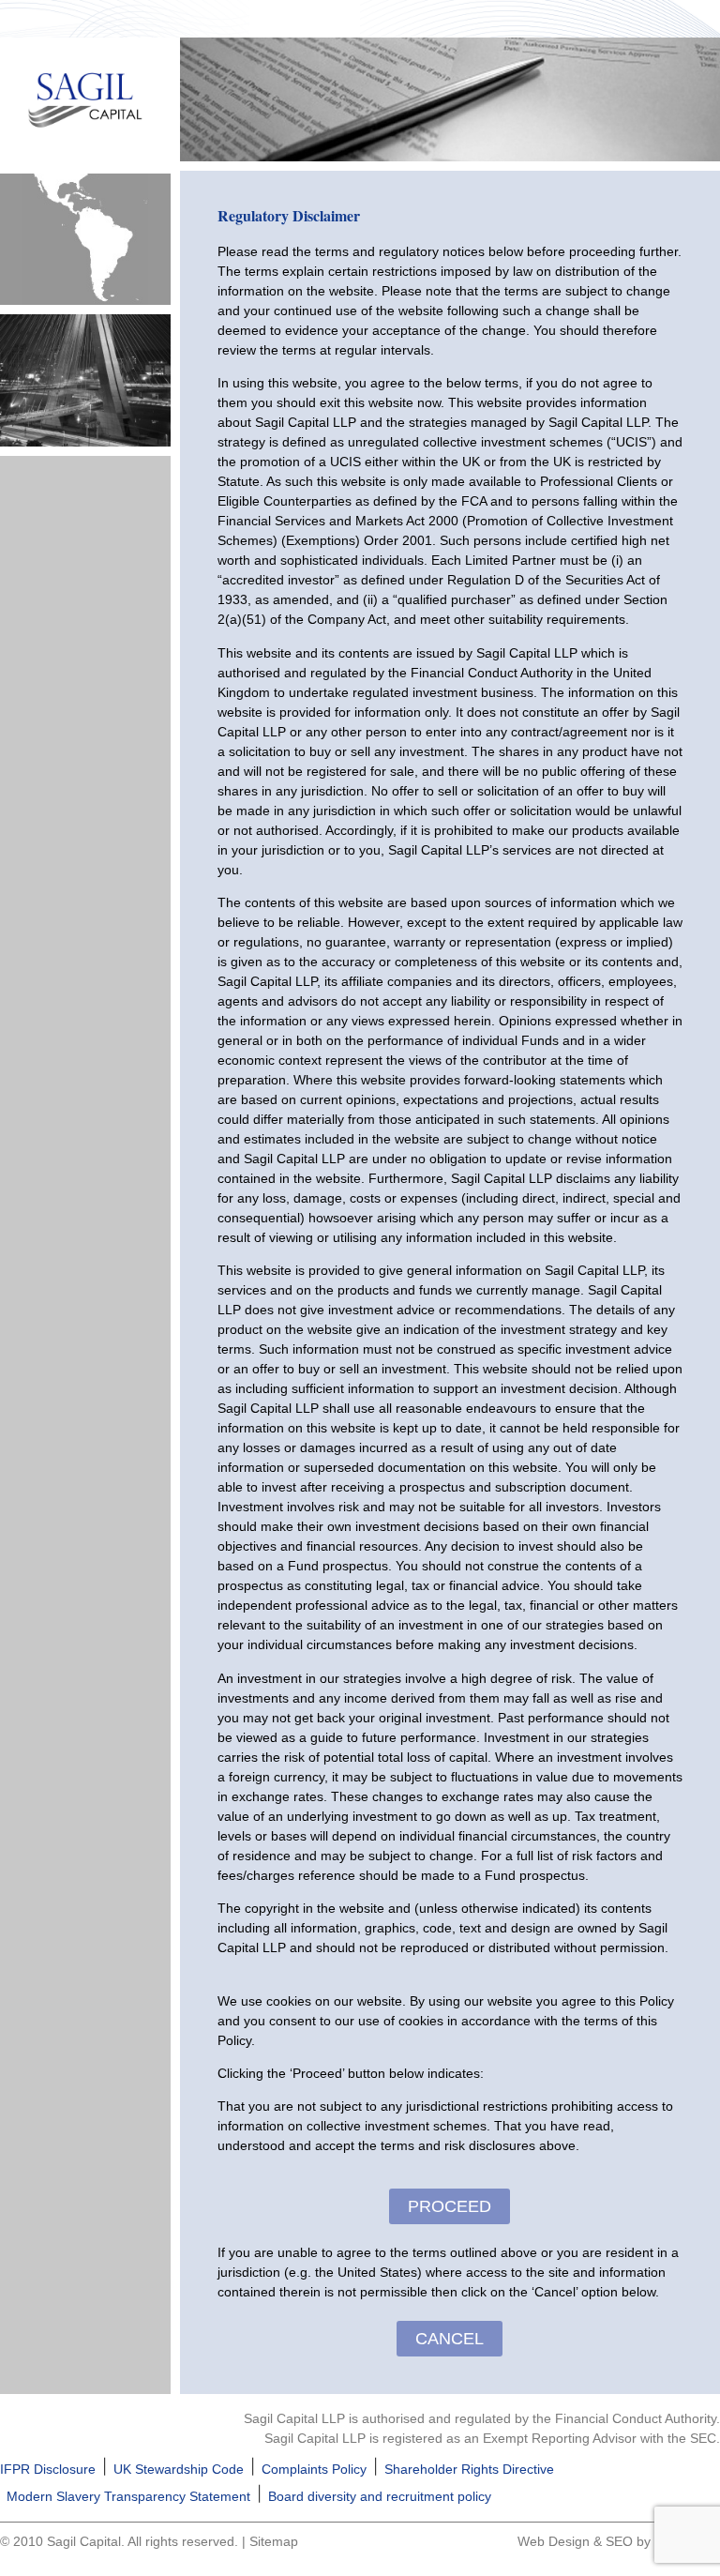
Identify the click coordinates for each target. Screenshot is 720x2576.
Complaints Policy (314, 2469)
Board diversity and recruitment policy (380, 2496)
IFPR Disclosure (48, 2469)
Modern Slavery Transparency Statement (128, 2496)
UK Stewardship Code (179, 2469)
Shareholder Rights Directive (469, 2469)
